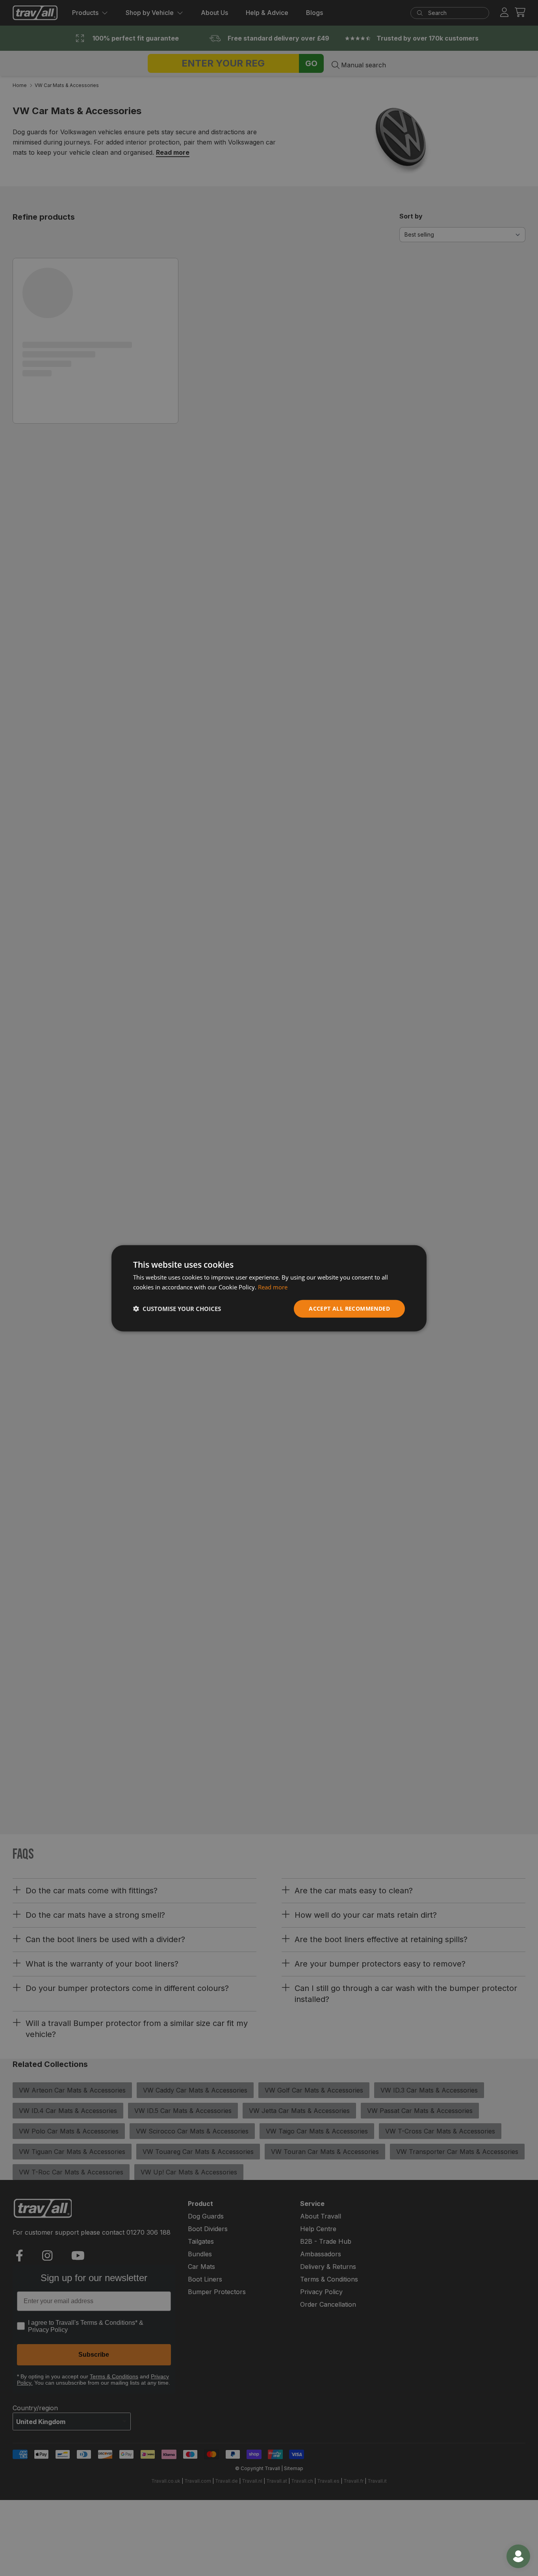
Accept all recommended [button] (349, 1308)
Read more (273, 1287)
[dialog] (269, 1288)
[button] (177, 1308)
